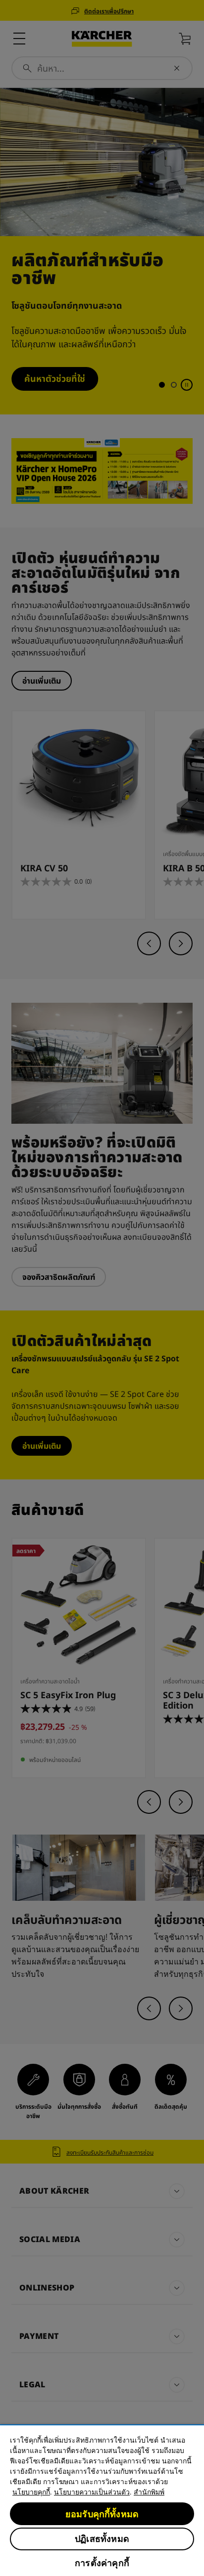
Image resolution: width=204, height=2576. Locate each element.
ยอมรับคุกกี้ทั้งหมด (102, 2514)
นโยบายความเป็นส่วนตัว (92, 2492)
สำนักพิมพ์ (149, 2492)
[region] (102, 2500)
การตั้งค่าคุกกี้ (102, 2563)
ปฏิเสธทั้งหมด (102, 2539)
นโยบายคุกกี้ (31, 2492)
